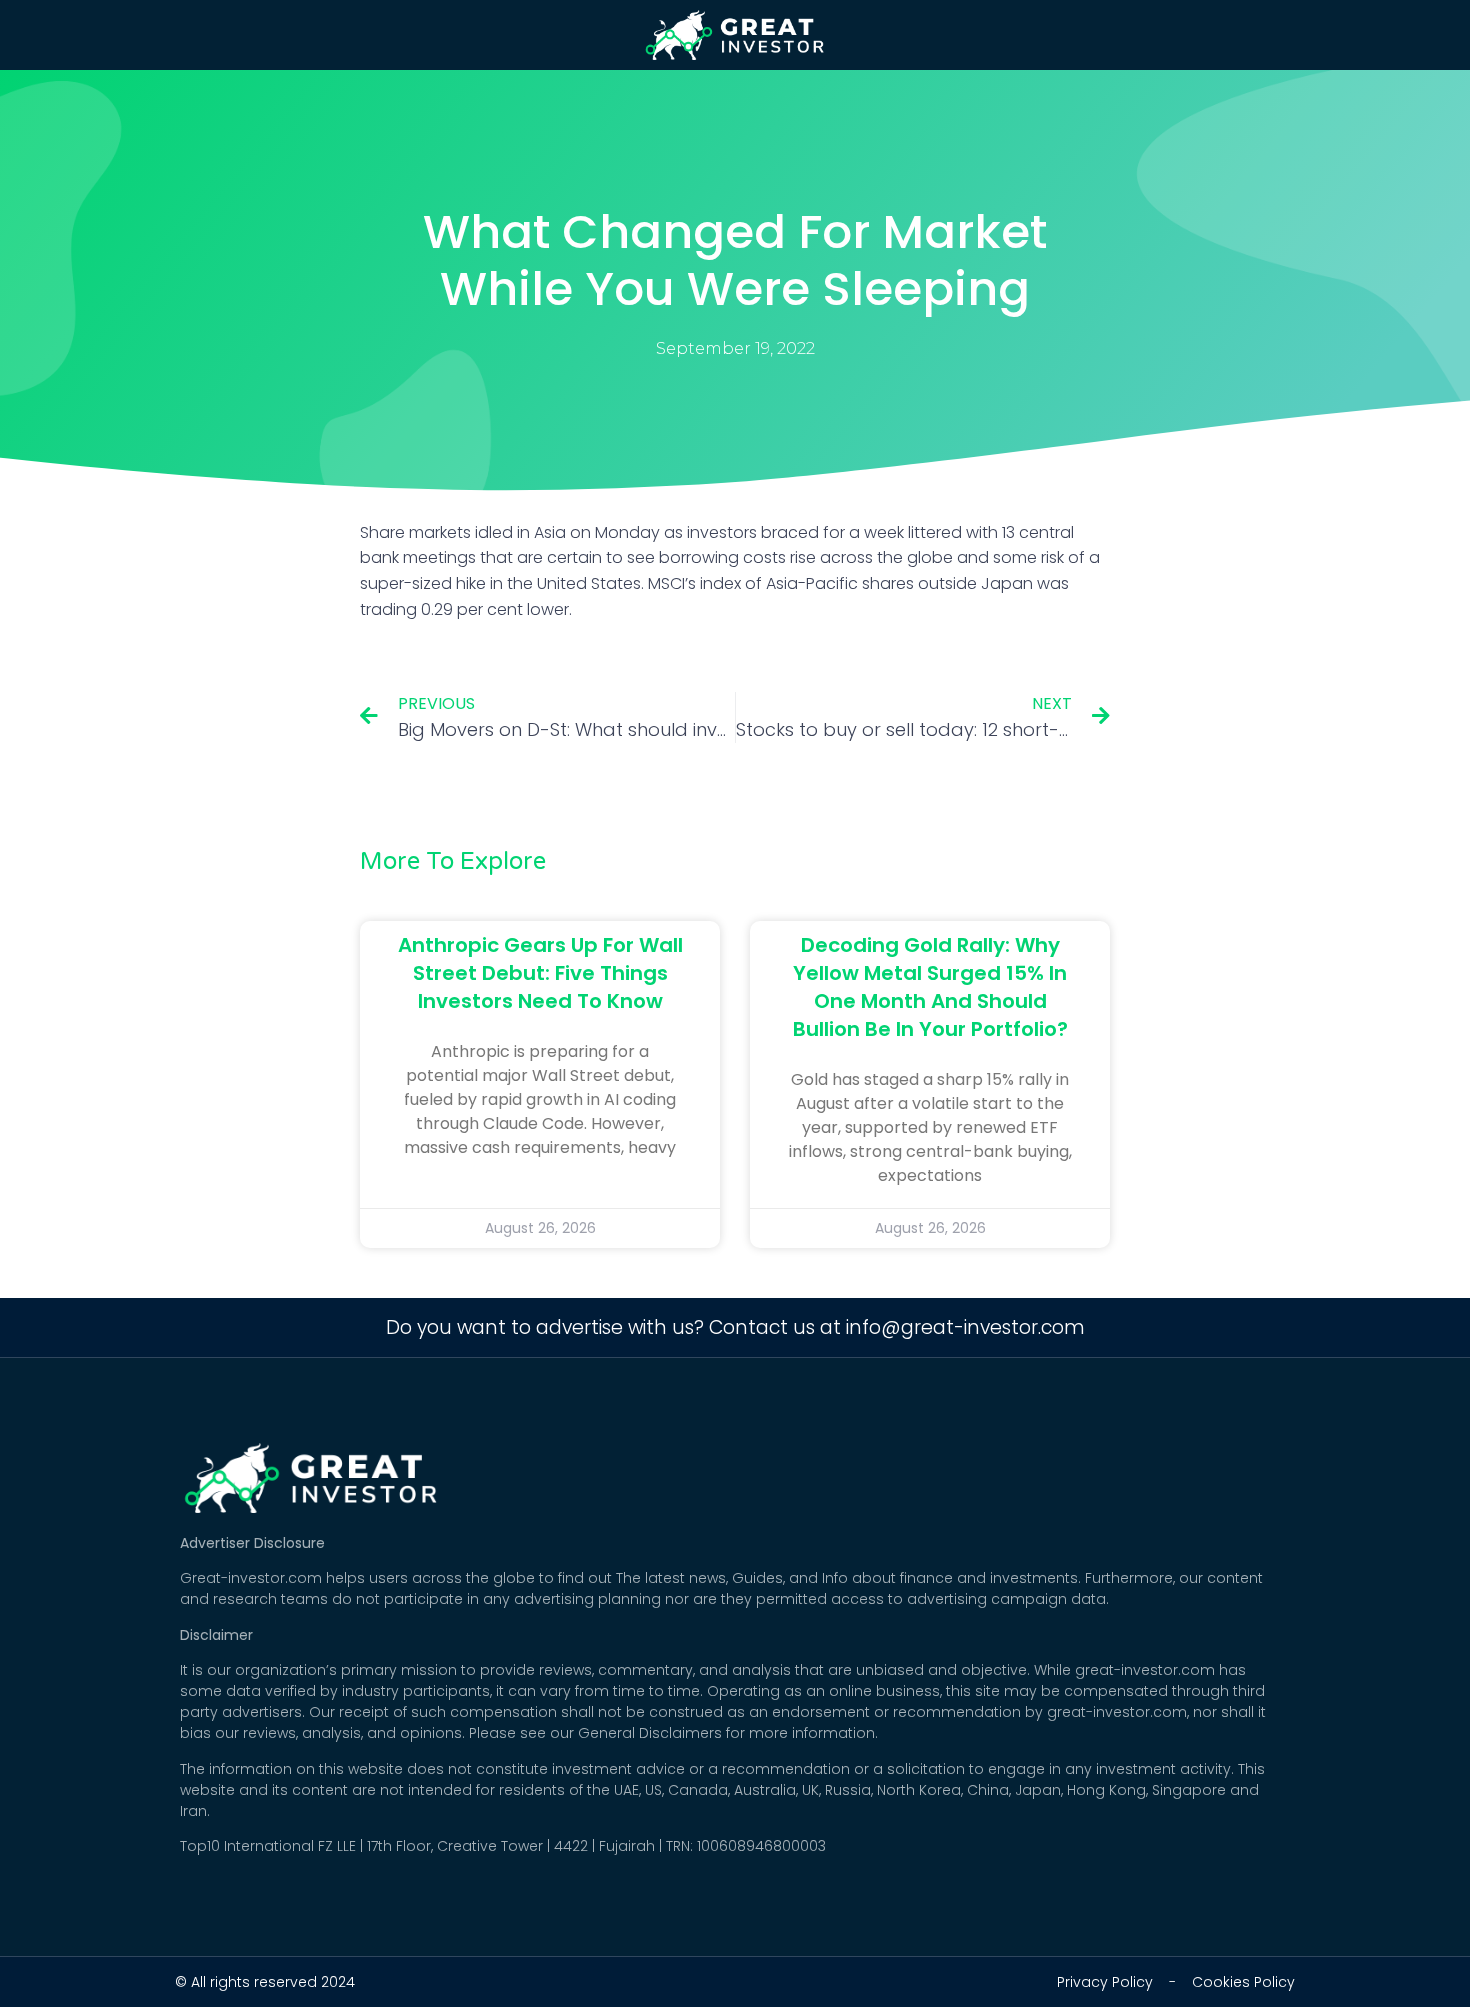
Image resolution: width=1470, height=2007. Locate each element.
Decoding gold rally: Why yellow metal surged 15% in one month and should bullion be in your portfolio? (930, 987)
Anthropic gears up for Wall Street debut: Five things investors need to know (540, 973)
